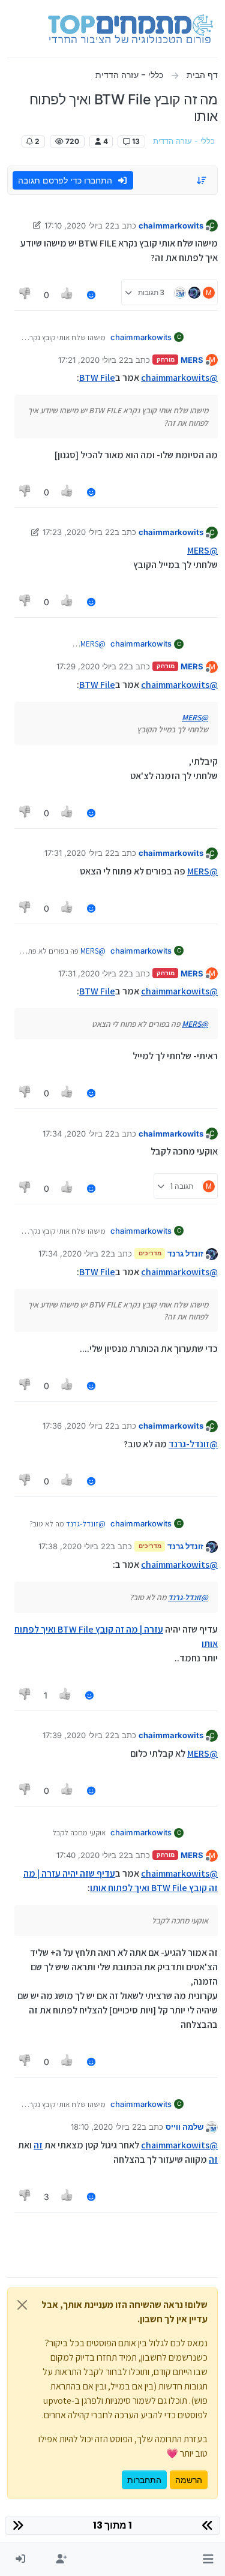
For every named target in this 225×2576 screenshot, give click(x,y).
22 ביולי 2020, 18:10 (106, 2127)
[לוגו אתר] (130, 29)
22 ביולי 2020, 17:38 (74, 1546)
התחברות (144, 2480)
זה (38, 2145)
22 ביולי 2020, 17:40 (92, 1855)
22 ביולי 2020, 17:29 (92, 666)
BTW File (97, 378)
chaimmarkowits (171, 226)
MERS (192, 360)
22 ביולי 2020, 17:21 (93, 360)
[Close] (22, 2305)
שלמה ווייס (184, 2127)
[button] (208, 2559)
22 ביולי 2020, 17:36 (79, 1426)
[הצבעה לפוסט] (68, 295)
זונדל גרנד (185, 1254)
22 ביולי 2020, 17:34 (79, 1134)
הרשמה (189, 2480)
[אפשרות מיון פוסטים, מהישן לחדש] (202, 181)
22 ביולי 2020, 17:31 (79, 853)
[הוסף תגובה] (91, 295)
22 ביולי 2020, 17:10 (79, 226)
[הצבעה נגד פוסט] (25, 295)
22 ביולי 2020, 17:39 (79, 1735)
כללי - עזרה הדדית (184, 141)
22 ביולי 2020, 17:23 (79, 532)
